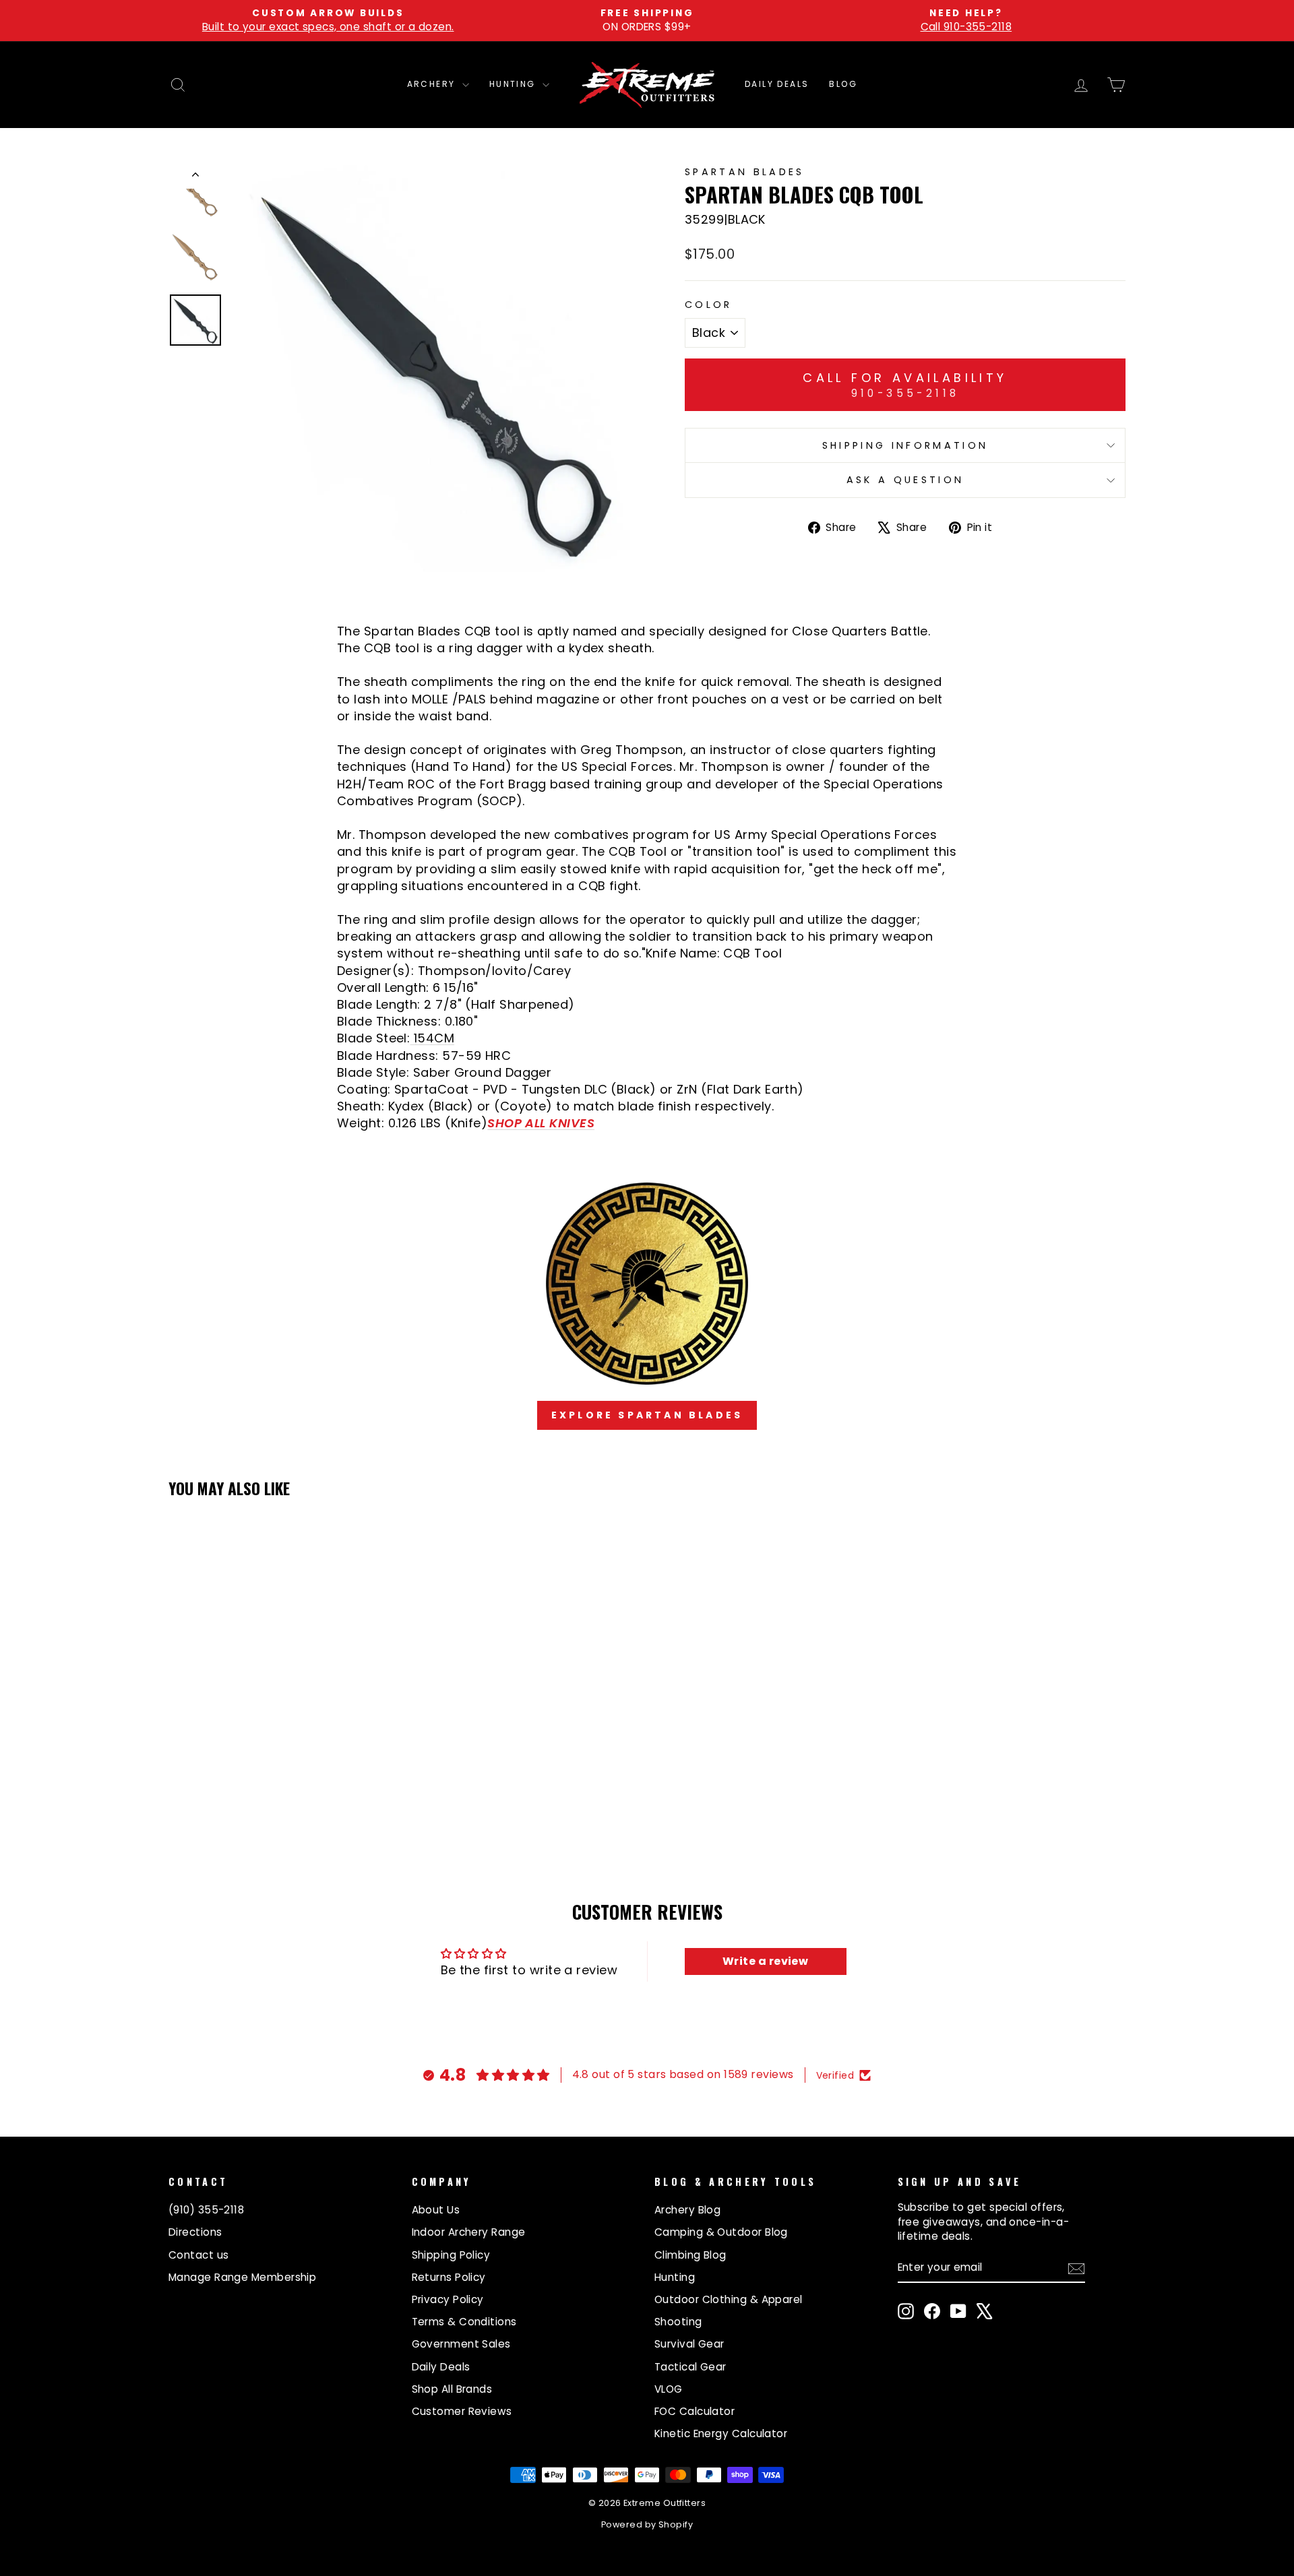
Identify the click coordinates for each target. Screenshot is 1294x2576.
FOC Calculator (695, 2411)
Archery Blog (687, 2210)
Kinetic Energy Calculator (721, 2433)
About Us (436, 2210)
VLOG (669, 2389)
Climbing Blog (690, 2255)
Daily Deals (777, 84)
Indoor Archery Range (469, 2232)
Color (709, 305)
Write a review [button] (765, 1961)
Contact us (199, 2255)
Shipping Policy (451, 2255)
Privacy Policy (448, 2299)
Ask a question (905, 480)
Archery (433, 84)
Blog (843, 84)
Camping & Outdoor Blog (721, 2232)
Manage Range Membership (242, 2277)
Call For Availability (905, 385)
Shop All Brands (452, 2389)
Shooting (678, 2322)
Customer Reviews (462, 2411)
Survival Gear (689, 2344)
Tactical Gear (690, 2367)
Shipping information (905, 445)
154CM (432, 1038)
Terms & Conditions (464, 2322)
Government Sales (461, 2344)
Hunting (514, 84)
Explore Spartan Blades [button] (647, 1415)
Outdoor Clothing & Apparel (729, 2299)
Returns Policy (449, 2277)
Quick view (283, 1742)
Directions (195, 2232)
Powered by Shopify (647, 2524)
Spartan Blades (744, 172)
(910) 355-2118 (206, 2210)
